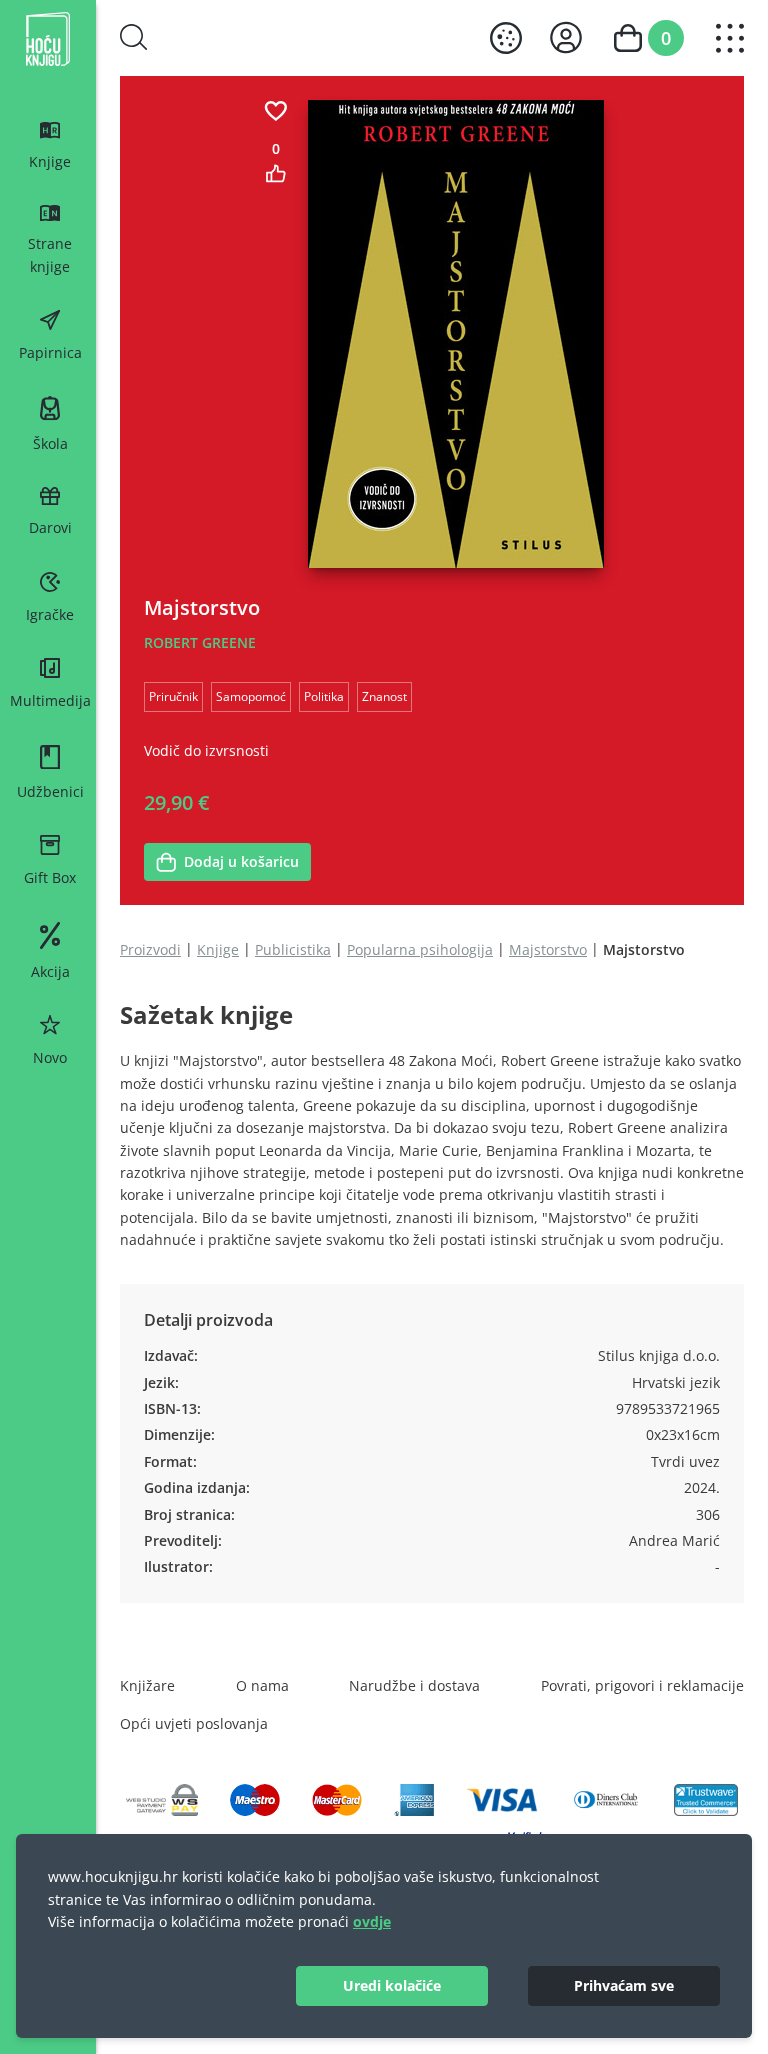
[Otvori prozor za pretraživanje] (134, 37)
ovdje (372, 1921)
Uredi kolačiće (392, 1985)
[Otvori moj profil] (566, 37)
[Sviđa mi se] (276, 173)
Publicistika (293, 949)
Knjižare (147, 1685)
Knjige (218, 949)
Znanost (384, 696)
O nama (262, 1685)
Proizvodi (150, 949)
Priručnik (173, 696)
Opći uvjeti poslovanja (194, 1723)
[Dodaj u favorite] (276, 111)
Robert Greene (200, 642)
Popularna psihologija (420, 949)
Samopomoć (251, 696)
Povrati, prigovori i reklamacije (642, 1685)
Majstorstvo (548, 949)
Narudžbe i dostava (414, 1685)
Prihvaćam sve (624, 1985)
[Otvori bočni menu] (730, 38)
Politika (324, 696)
